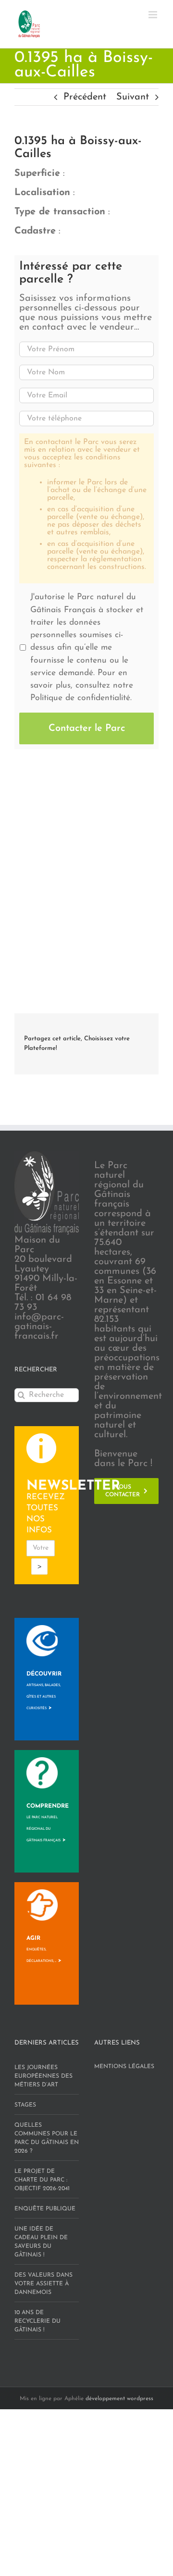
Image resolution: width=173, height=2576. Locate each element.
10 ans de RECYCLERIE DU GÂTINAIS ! (37, 2321)
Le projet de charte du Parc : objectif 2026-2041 (42, 2180)
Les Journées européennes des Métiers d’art (43, 2076)
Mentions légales (124, 2067)
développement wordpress (119, 2399)
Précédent (85, 97)
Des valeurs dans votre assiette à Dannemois (43, 2284)
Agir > (44, 1949)
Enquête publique (45, 2209)
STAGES (25, 2105)
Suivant (133, 97)
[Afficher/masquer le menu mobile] (154, 15)
